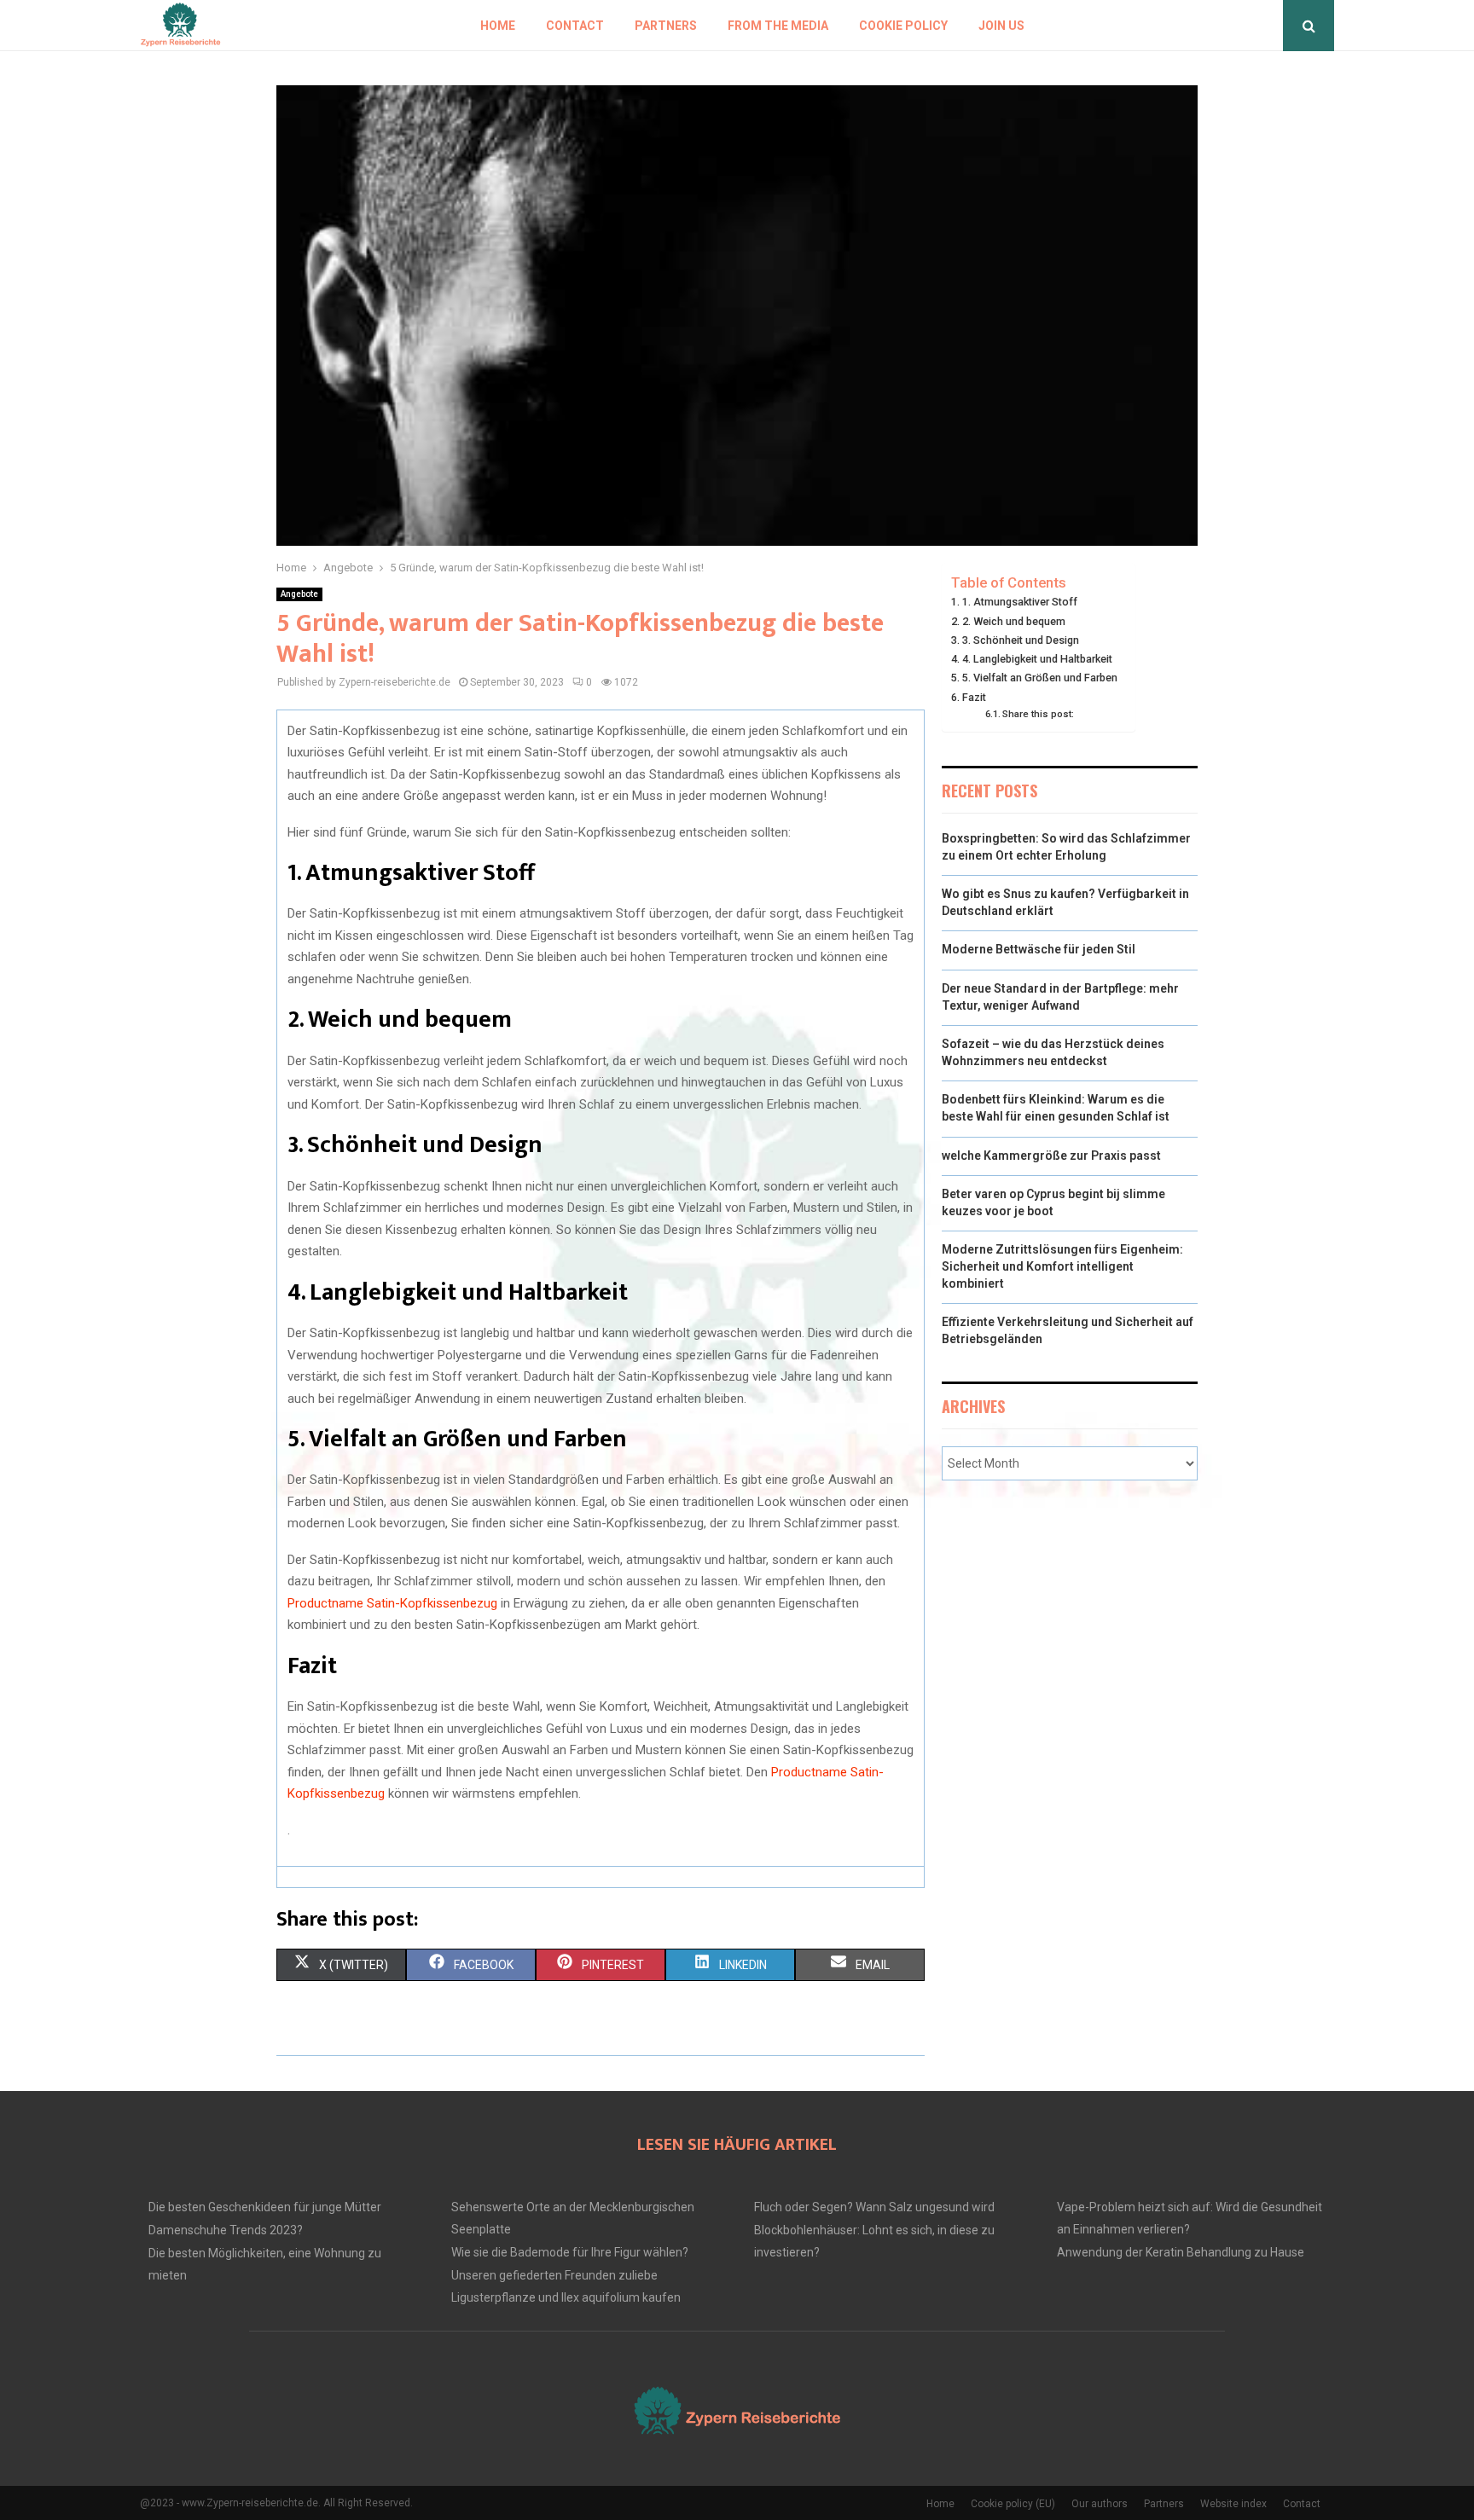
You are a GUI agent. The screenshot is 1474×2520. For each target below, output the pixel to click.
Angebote (299, 594)
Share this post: (1038, 714)
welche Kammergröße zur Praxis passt (1051, 1156)
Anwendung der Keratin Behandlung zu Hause (1181, 2252)
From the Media (778, 26)
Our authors (1100, 2504)
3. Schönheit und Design (1021, 640)
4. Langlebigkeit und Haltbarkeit (1037, 659)
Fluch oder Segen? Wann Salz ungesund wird (874, 2207)
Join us (1001, 26)
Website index (1233, 2504)
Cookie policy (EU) (1013, 2504)
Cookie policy (903, 26)
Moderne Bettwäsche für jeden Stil (1039, 949)
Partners (666, 26)
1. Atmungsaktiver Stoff (1020, 602)
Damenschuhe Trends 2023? (226, 2230)
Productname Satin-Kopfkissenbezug (392, 1603)
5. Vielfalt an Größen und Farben (1040, 678)
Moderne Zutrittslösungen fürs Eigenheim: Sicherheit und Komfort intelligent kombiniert (1062, 1266)
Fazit (974, 697)
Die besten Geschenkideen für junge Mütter (265, 2207)
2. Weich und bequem (1014, 621)
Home (498, 26)
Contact (575, 26)
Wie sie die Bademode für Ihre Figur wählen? (570, 2252)
